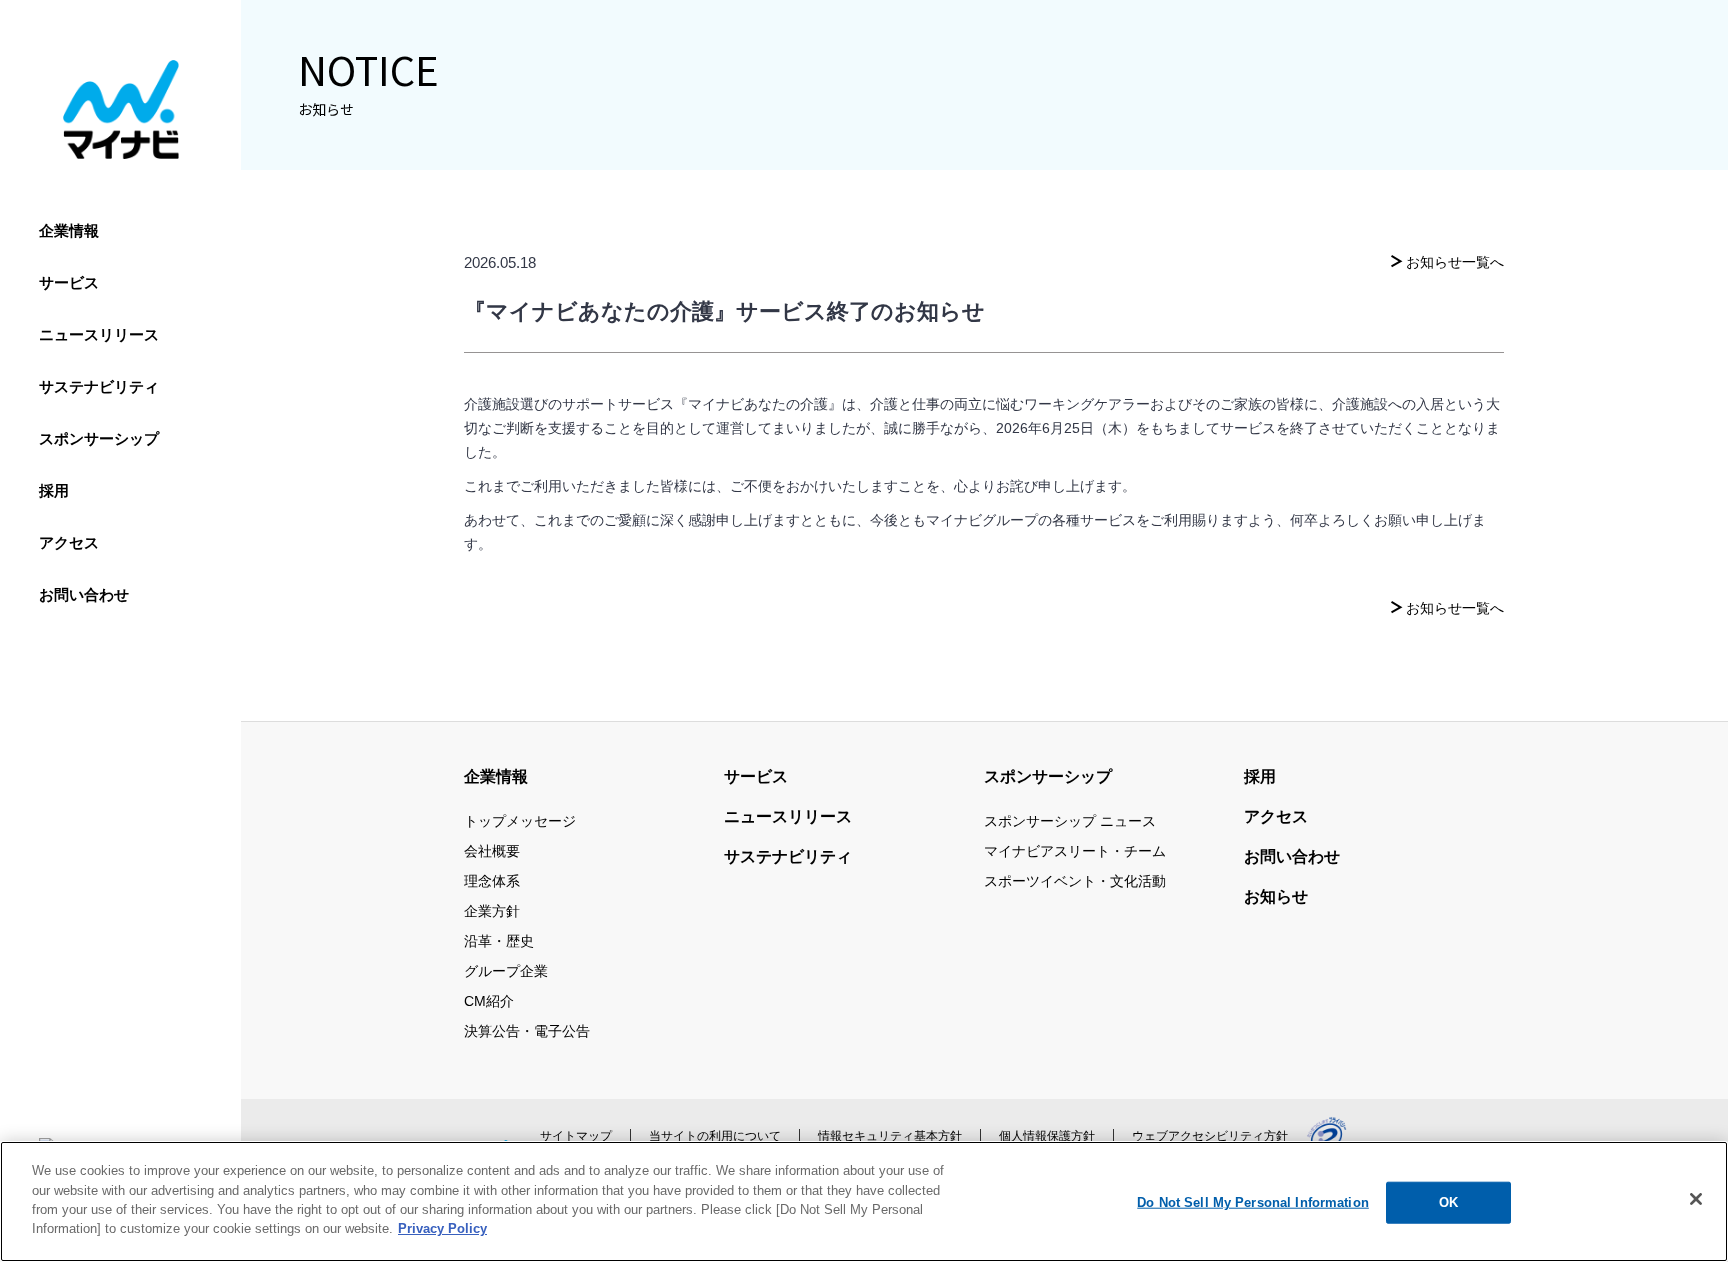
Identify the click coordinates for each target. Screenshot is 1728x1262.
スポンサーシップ (99, 438)
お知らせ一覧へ (1455, 262)
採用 (54, 490)
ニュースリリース (99, 334)
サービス (69, 282)
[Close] (1696, 1199)
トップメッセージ (520, 821)
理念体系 (492, 881)
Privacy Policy (442, 1228)
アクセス (69, 542)
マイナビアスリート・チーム (1075, 851)
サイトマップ (576, 1136)
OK (1448, 1202)
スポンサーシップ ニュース (1070, 821)
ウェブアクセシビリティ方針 (1210, 1136)
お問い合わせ (84, 594)
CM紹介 (489, 1001)
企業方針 (492, 911)
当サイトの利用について (715, 1136)
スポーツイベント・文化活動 (1075, 881)
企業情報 (69, 230)
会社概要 (492, 851)
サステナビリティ (99, 386)
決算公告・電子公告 (527, 1031)
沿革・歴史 (499, 941)
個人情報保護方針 (1047, 1136)
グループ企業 (506, 971)
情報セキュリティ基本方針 (890, 1136)
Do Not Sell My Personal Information (1253, 1202)
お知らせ (1276, 896)
